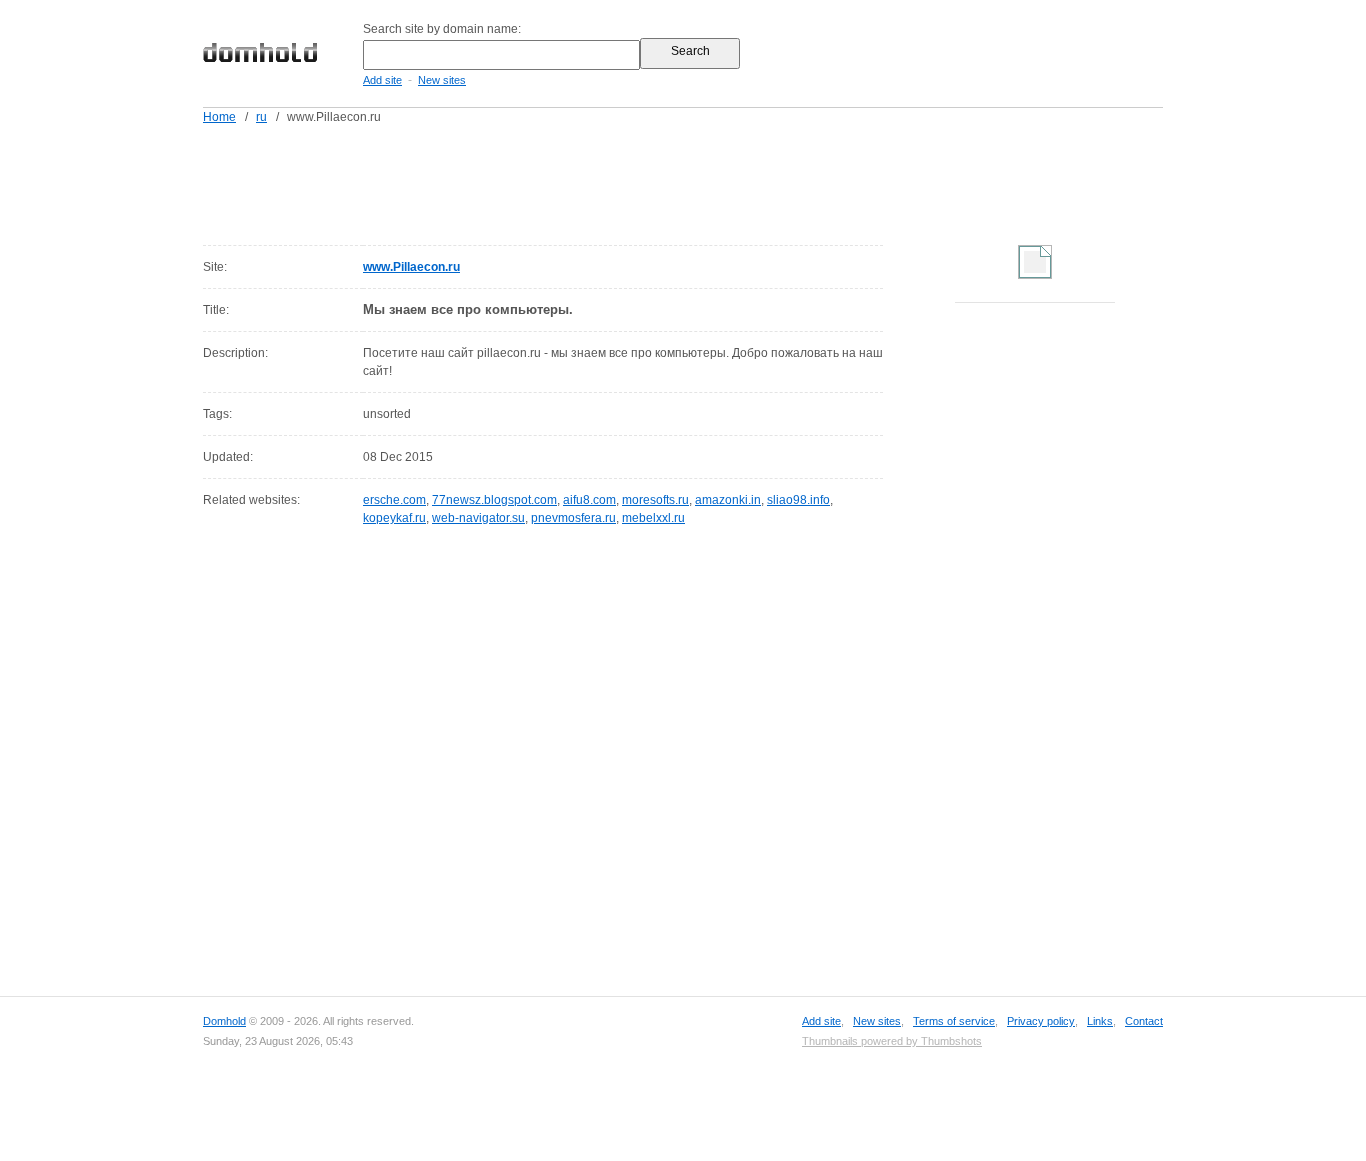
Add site (382, 80)
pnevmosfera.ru (573, 518)
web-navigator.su (478, 518)
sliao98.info (798, 500)
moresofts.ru (655, 500)
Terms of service (954, 1021)
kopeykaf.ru (394, 518)
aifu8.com (589, 500)
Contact (1144, 1021)
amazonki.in (728, 500)
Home (219, 117)
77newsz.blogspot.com (494, 500)
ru (261, 117)
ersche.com (394, 500)
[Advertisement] (721, 181)
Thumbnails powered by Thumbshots (892, 1041)
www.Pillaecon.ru (411, 267)
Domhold (224, 1021)
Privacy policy (1041, 1021)
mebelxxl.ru (653, 518)
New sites (442, 80)
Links (1100, 1021)
